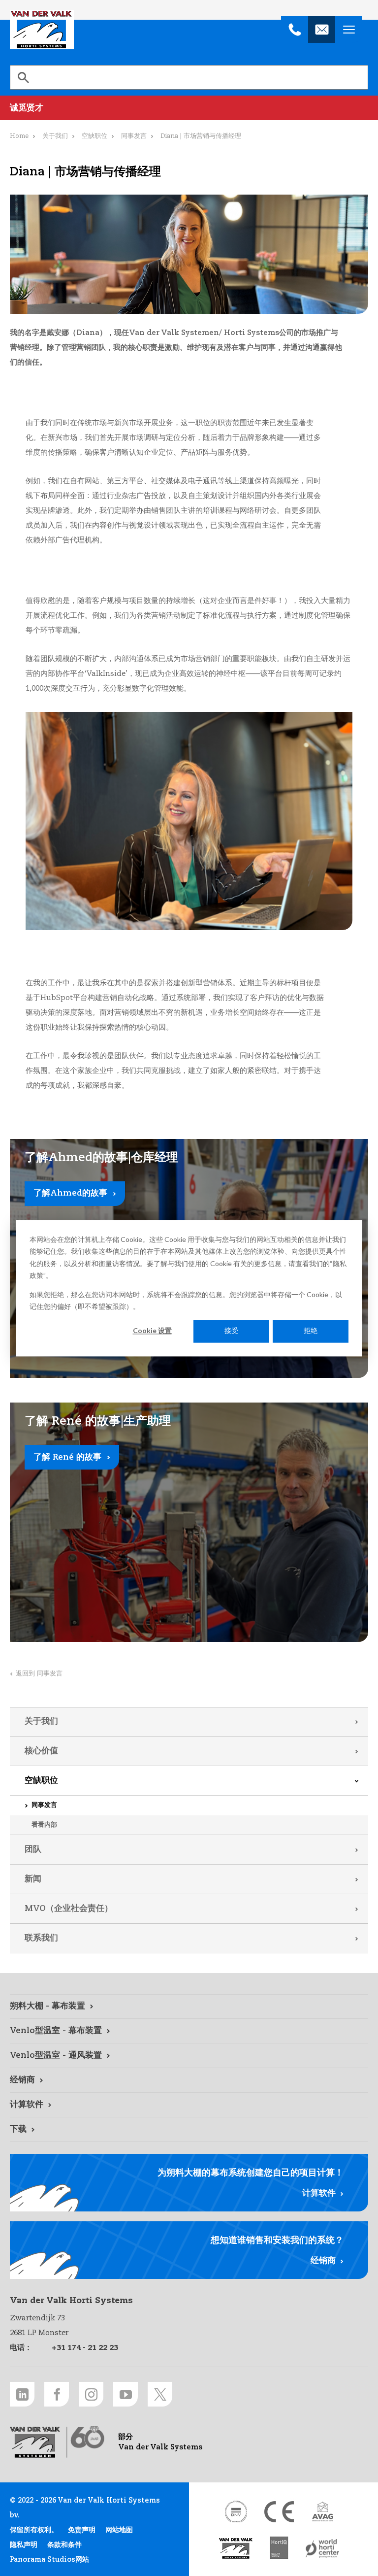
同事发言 (44, 1805)
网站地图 (119, 2530)
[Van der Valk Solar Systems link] (236, 2549)
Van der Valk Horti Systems (42, 30)
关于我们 (41, 1722)
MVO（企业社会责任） (69, 1909)
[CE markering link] (279, 2512)
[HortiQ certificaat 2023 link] (279, 2549)
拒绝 (311, 1331)
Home (19, 136)
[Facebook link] (57, 2394)
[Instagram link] (91, 2394)
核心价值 (41, 1751)
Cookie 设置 (152, 1331)
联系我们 (41, 1938)
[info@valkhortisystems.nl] (322, 29)
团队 (33, 1850)
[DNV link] (236, 2512)
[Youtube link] (126, 2394)
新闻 (33, 1879)
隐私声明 (24, 2545)
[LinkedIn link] (22, 2394)
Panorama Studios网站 (49, 2560)
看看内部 (44, 1825)
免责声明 (82, 2530)
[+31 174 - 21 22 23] (295, 29)
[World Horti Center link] (322, 2549)
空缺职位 (41, 1781)
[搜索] (23, 77)
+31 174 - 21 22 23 (85, 2348)
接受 (231, 1331)
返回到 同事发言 (39, 1674)
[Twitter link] (160, 2394)
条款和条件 (64, 2545)
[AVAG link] (322, 2512)
